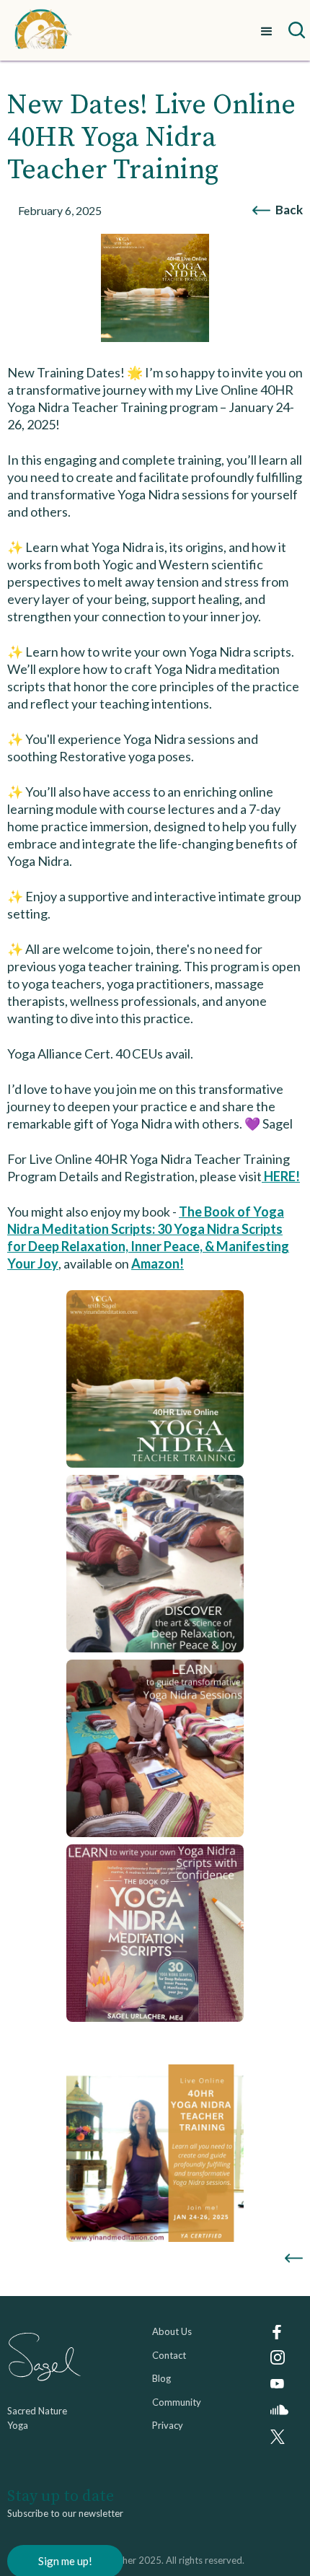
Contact (169, 2355)
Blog (161, 2378)
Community (177, 2402)
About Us (172, 2331)
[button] (267, 30)
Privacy (168, 2425)
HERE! (281, 1176)
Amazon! (158, 1263)
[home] (43, 30)
